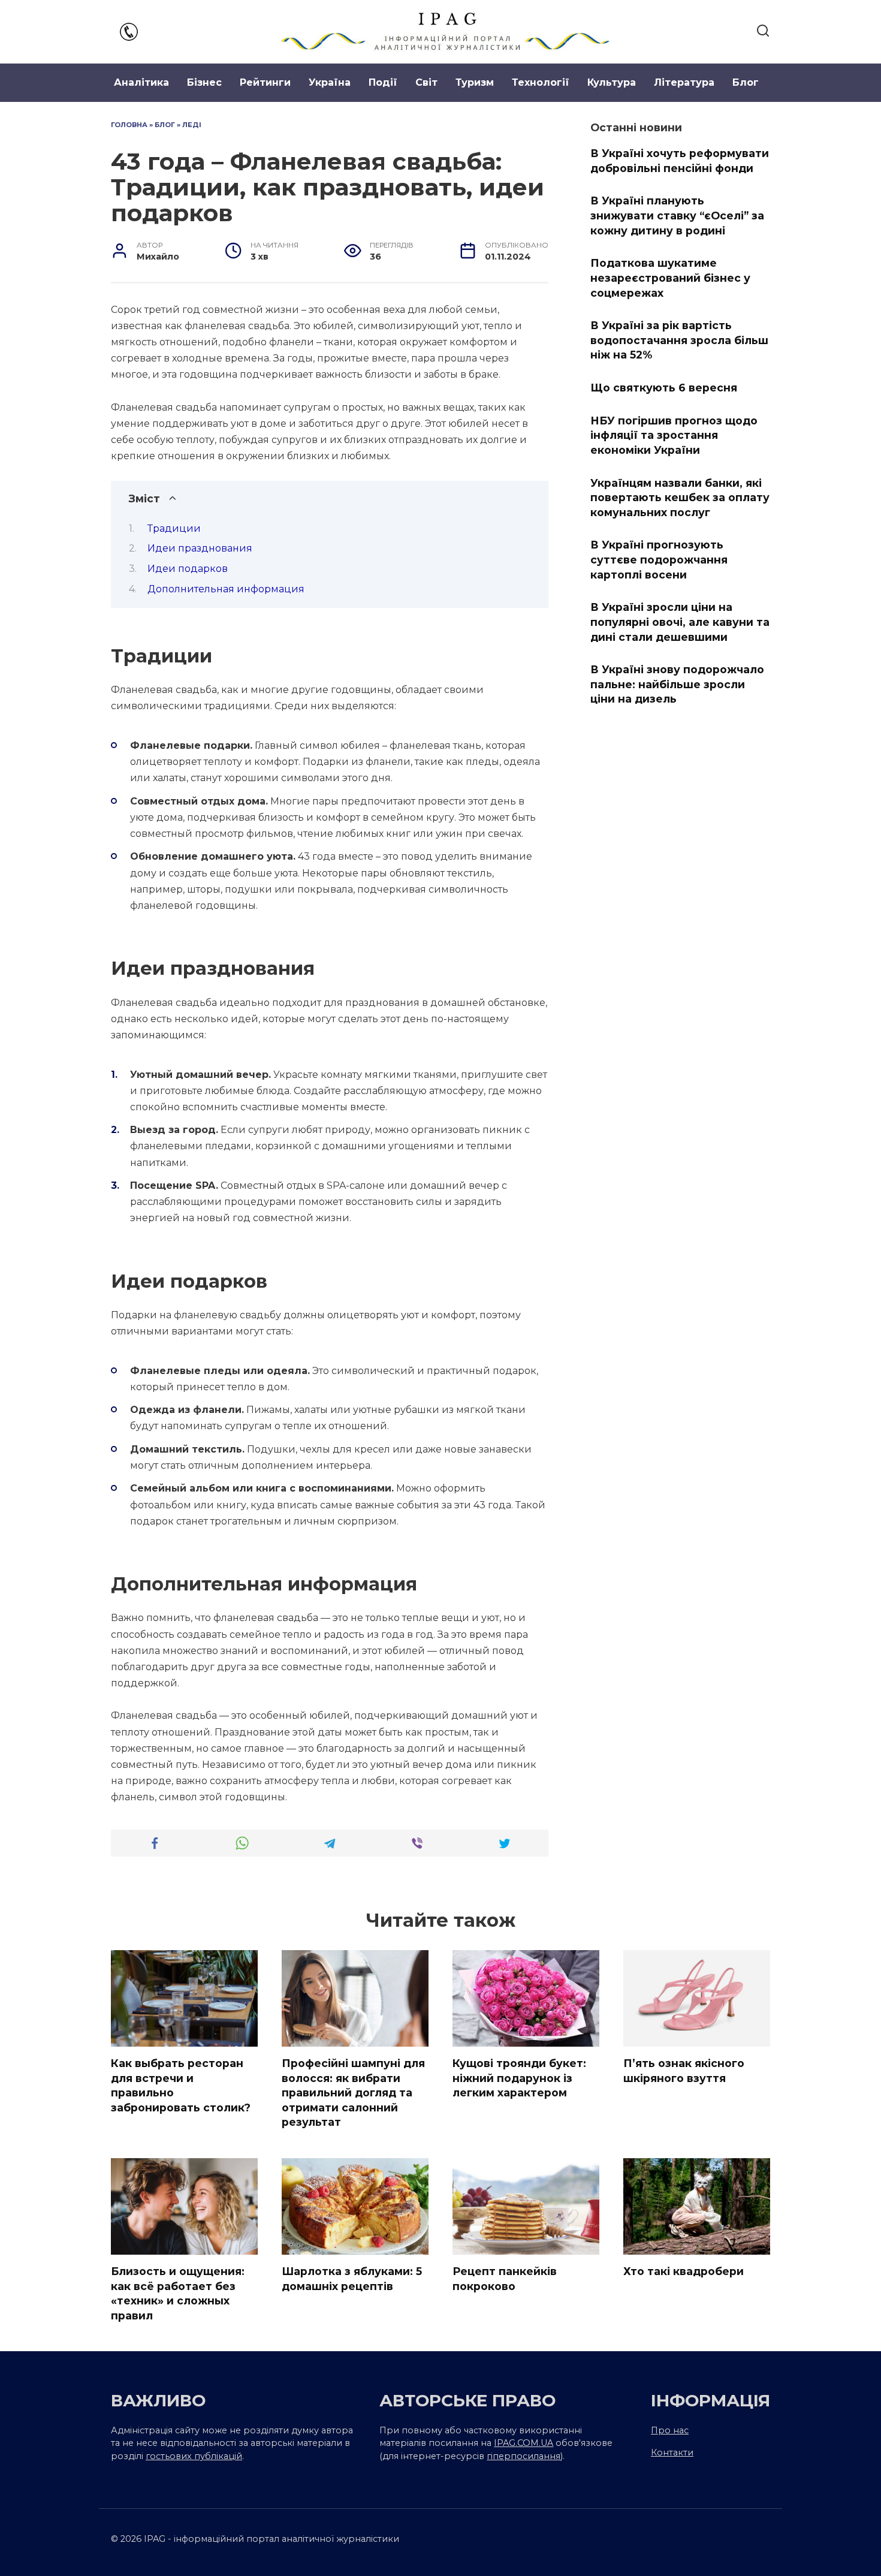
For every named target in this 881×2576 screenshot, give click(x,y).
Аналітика (141, 82)
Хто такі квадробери (684, 2271)
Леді (192, 125)
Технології (541, 82)
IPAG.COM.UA (524, 2443)
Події (383, 82)
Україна (330, 82)
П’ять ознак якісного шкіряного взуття (684, 2071)
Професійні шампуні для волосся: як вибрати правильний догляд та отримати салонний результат (353, 2093)
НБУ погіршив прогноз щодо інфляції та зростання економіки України (674, 435)
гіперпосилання (524, 2456)
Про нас (670, 2430)
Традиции (174, 528)
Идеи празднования (200, 548)
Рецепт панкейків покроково (505, 2279)
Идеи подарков (188, 569)
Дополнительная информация (226, 589)
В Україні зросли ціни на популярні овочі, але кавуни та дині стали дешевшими (680, 622)
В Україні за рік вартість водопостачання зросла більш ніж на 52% (679, 340)
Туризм (475, 82)
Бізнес (204, 82)
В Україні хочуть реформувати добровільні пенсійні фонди (680, 161)
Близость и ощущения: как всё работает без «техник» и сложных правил (178, 2293)
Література (684, 82)
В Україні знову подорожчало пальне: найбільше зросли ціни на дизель (677, 684)
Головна (129, 125)
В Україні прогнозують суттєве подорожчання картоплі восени (659, 559)
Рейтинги (265, 82)
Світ (426, 82)
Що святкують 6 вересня (664, 388)
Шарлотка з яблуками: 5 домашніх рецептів (352, 2279)
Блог (746, 82)
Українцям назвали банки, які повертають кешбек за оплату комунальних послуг (680, 497)
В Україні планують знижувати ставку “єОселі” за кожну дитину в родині (677, 215)
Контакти (672, 2453)
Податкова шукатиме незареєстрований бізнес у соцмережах (670, 278)
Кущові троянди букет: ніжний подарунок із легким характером (519, 2078)
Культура (612, 82)
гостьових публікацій (194, 2456)
